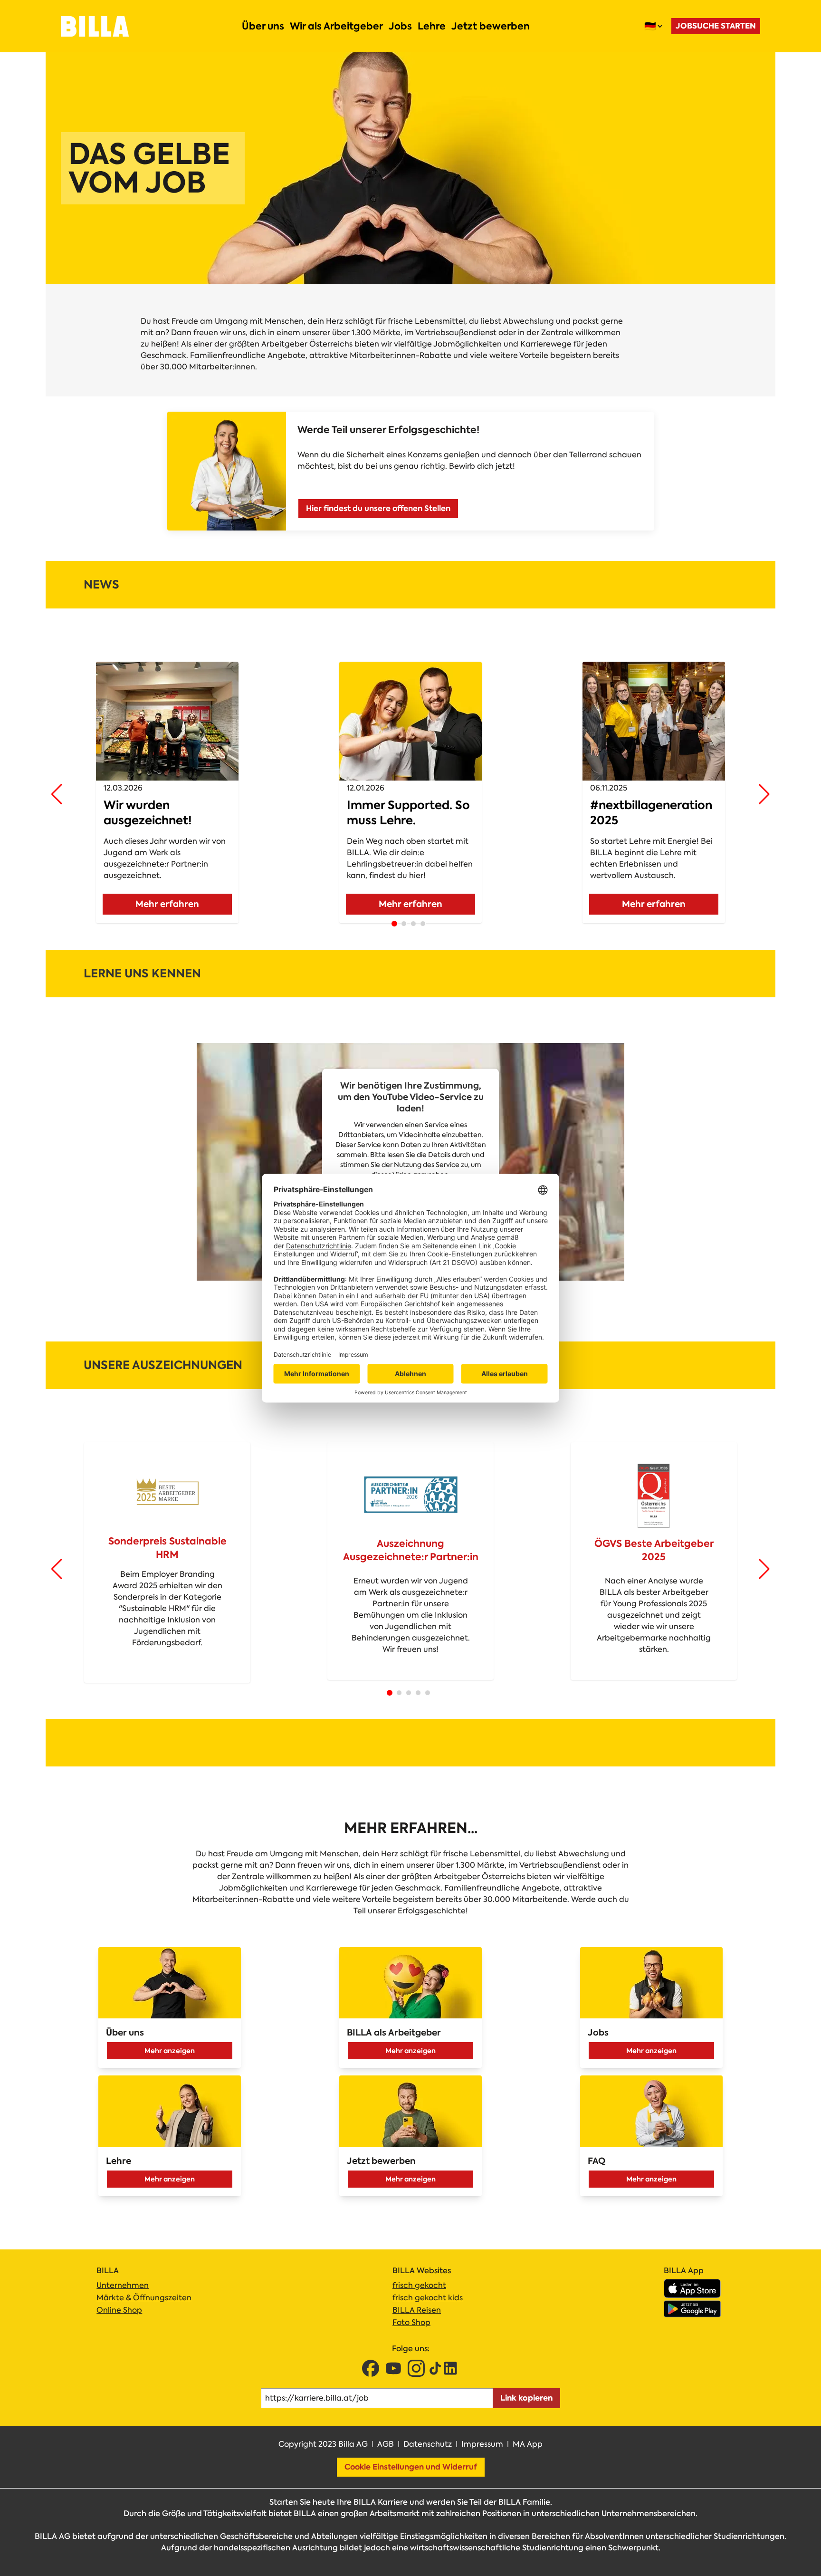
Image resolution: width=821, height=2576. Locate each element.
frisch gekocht (419, 2285)
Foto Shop (411, 2322)
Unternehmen (123, 2285)
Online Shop (119, 2310)
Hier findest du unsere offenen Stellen (378, 508)
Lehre (432, 26)
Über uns (263, 26)
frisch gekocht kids (428, 2298)
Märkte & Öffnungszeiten (144, 2298)
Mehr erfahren (167, 904)
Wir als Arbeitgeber (336, 26)
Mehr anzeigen (170, 2051)
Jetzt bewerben (491, 26)
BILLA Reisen (417, 2310)
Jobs (400, 26)
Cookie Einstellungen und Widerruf (411, 2467)
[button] (57, 794)
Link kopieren (526, 2398)
